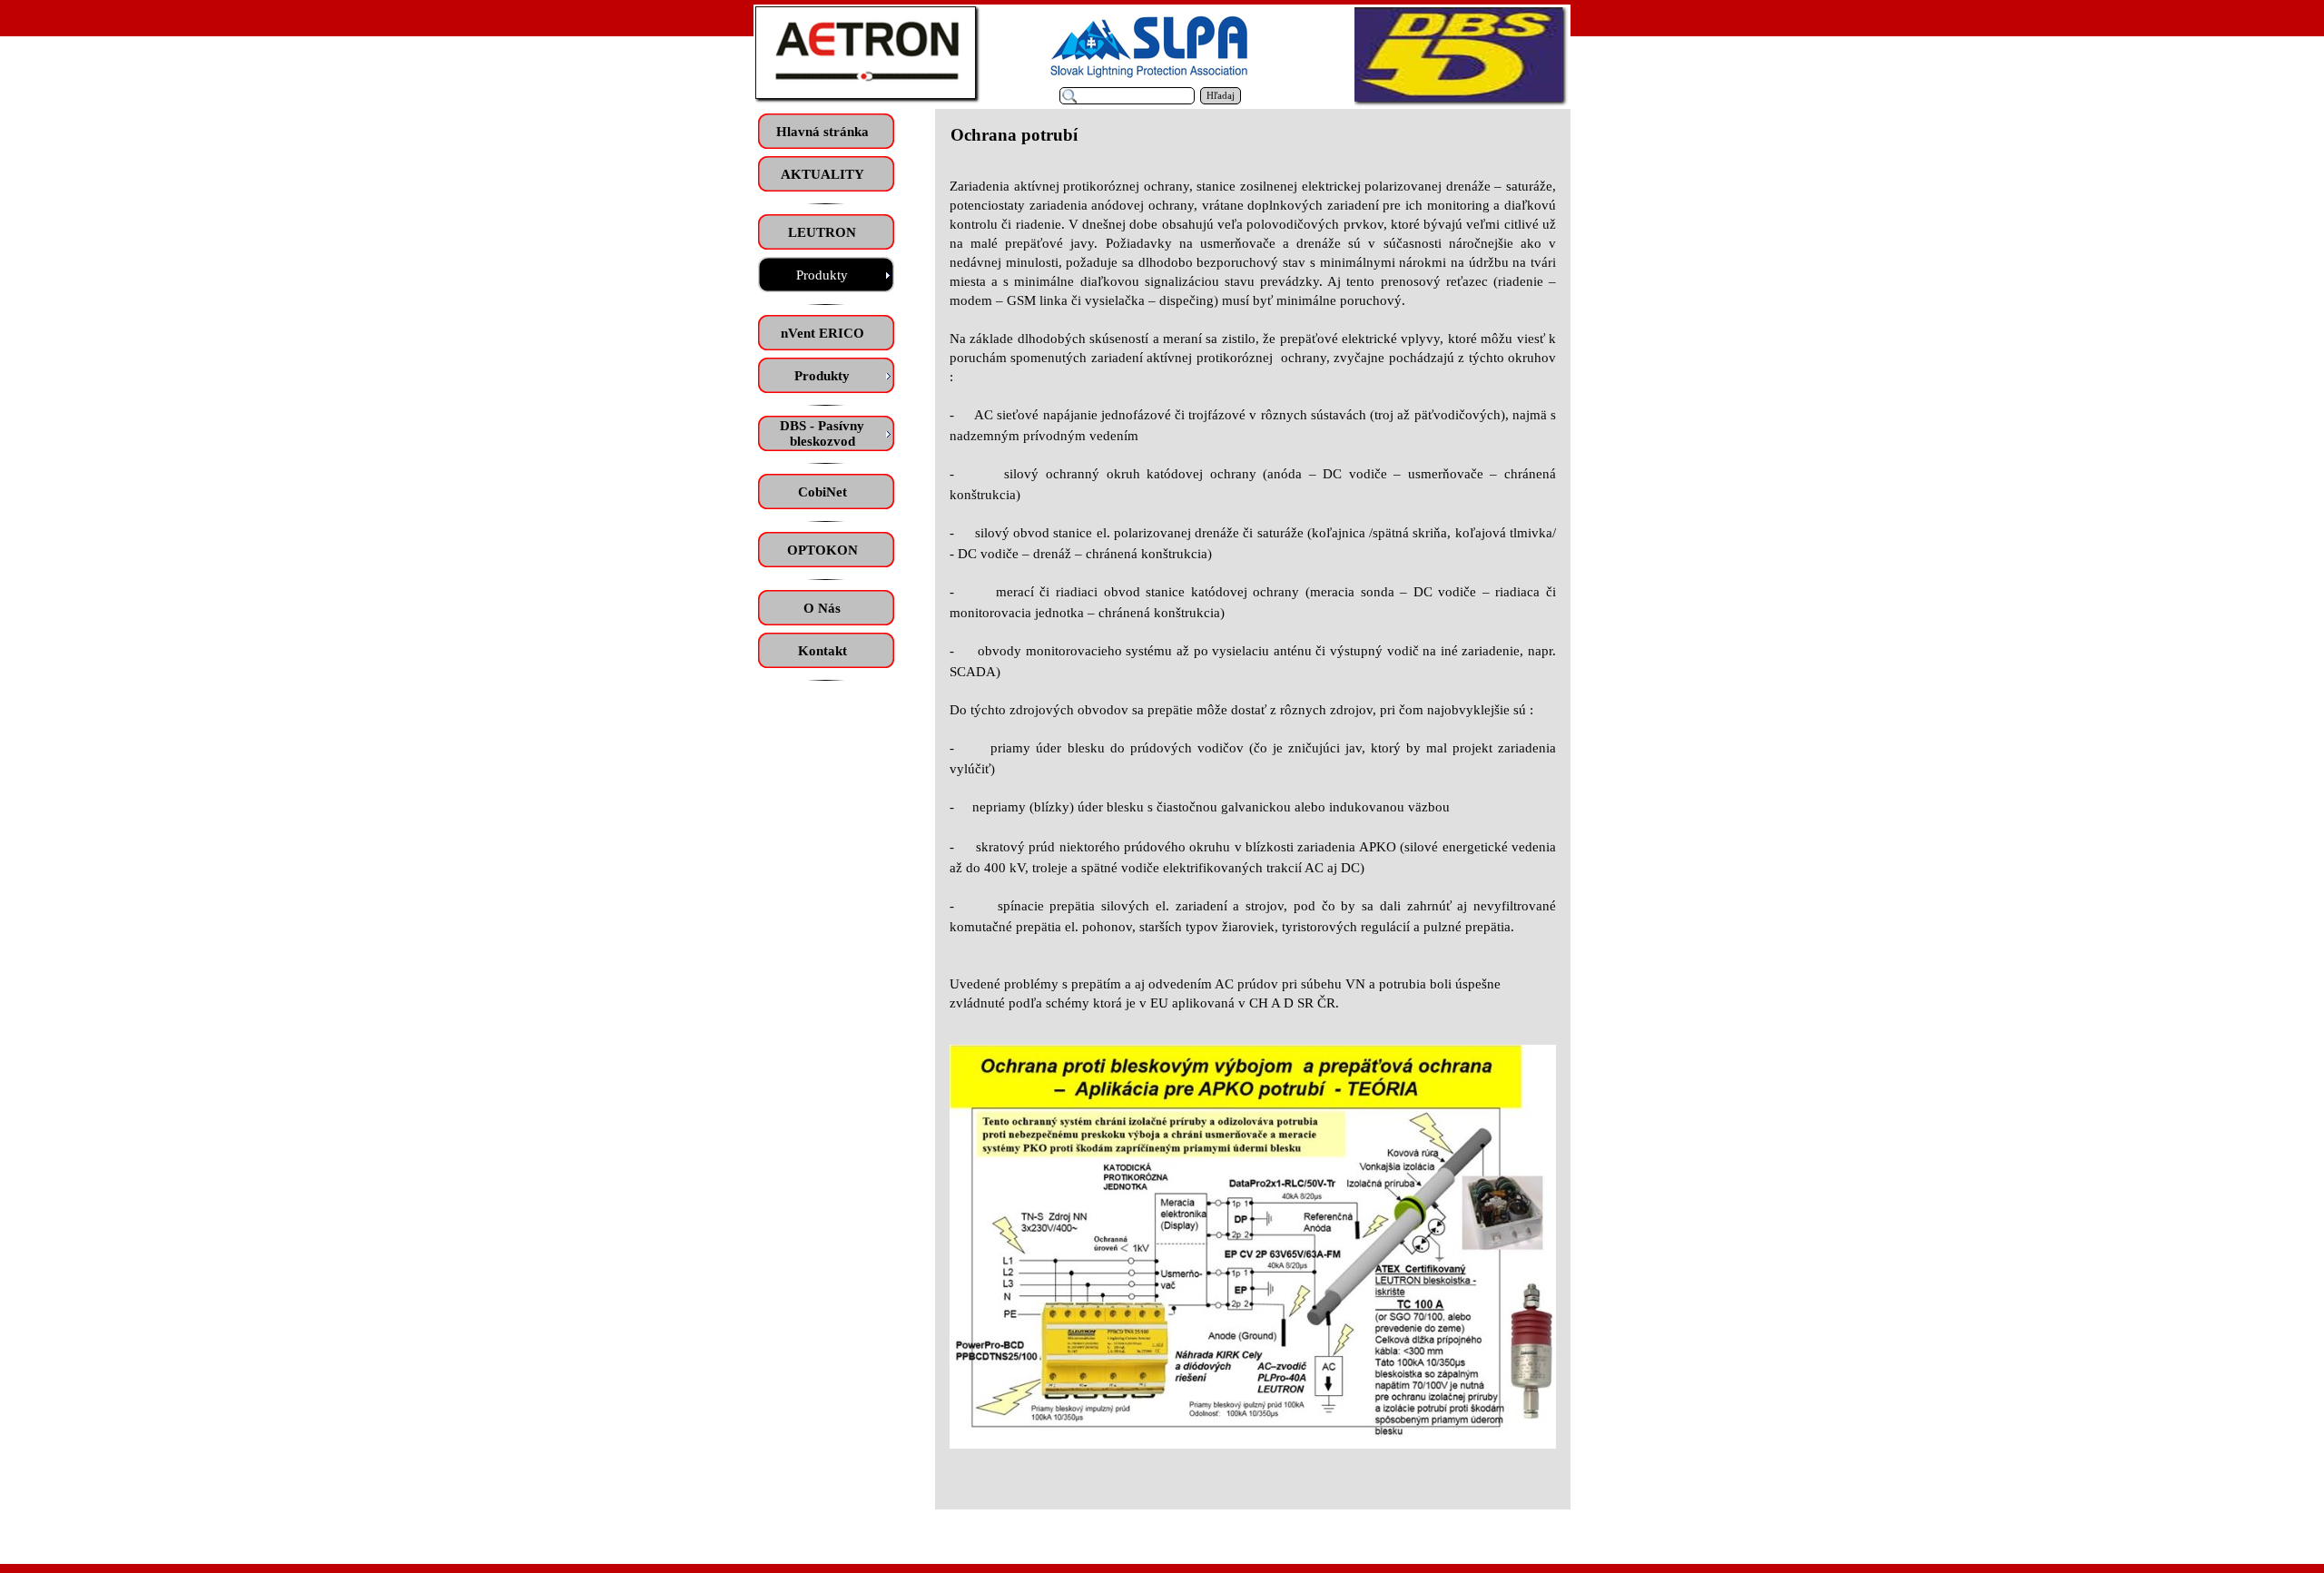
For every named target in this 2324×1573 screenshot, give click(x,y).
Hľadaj (1221, 96)
